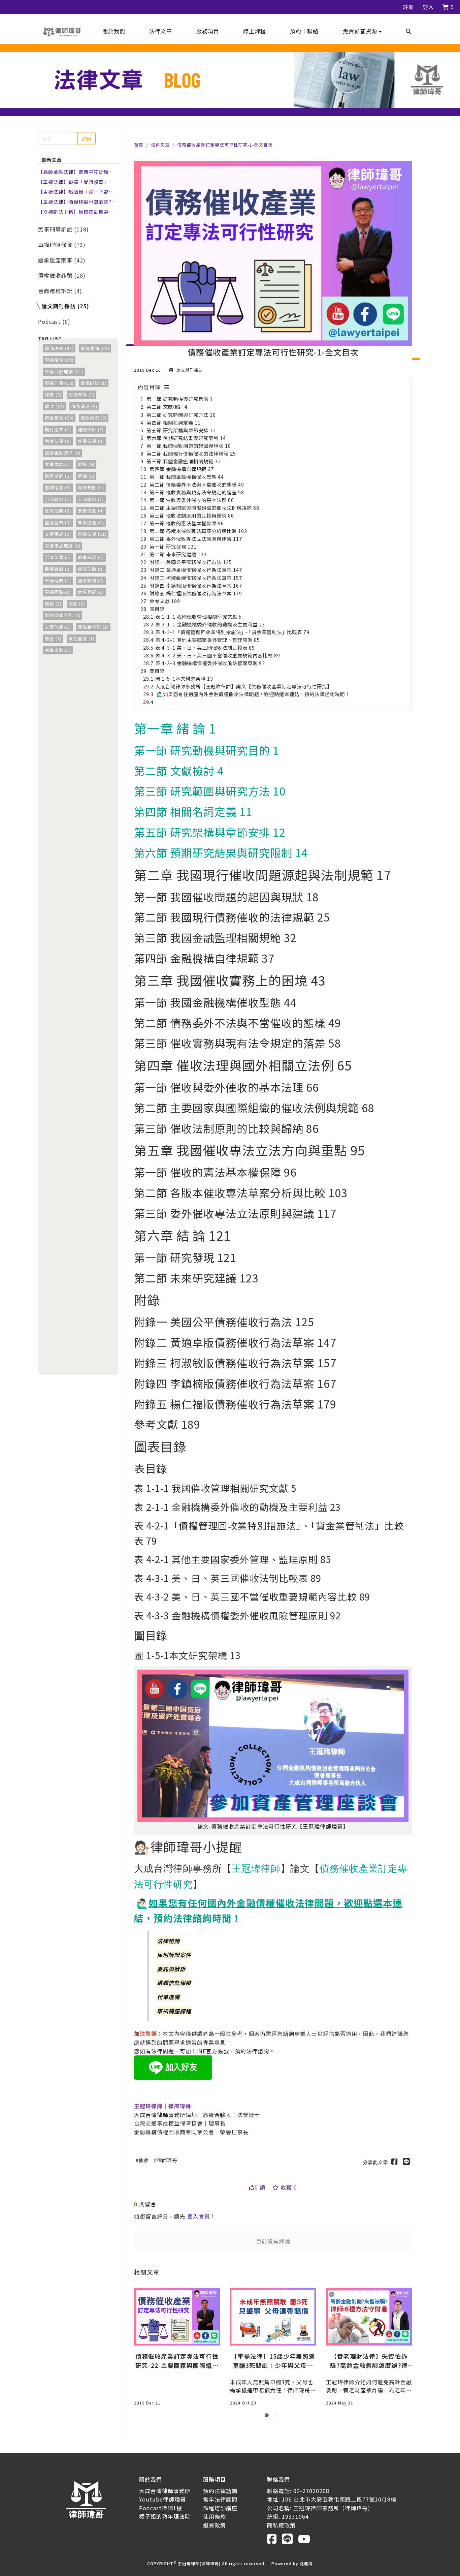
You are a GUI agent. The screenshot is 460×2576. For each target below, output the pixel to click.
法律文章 (160, 145)
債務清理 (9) (84, 406)
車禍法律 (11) (92, 534)
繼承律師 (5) (58, 476)
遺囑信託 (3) (58, 487)
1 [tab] (268, 2417)
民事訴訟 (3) (58, 569)
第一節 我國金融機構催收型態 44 (187, 477)
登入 (428, 7)
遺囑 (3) (86, 476)
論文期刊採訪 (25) (65, 306)
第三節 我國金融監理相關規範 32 (184, 461)
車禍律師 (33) (95, 348)
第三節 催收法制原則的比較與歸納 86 (192, 515)
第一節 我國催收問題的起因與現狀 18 (189, 446)
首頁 (139, 145)
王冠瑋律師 (256, 1868)
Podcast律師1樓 (161, 2508)
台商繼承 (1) (58, 499)
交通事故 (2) (58, 534)
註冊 (408, 7)
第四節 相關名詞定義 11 (174, 422)
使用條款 (215, 2516)
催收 (144, 2160)
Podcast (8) (54, 321)
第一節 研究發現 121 (173, 546)
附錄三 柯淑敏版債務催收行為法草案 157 (196, 578)
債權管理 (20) (59, 418)
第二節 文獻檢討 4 (167, 407)
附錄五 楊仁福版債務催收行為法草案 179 (196, 593)
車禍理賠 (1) (58, 580)
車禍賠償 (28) (59, 360)
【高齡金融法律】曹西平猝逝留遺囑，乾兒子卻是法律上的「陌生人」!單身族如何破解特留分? (76, 172)
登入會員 (199, 2216)
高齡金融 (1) (58, 650)
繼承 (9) (86, 464)
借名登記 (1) (91, 592)
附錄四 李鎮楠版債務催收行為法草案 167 (196, 585)
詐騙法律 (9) (91, 441)
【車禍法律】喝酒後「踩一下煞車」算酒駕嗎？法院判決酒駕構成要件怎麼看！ (77, 192)
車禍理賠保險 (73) (62, 245)
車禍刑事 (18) (59, 383)
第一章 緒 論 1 (175, 728)
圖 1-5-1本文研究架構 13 (184, 678)
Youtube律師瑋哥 (162, 2499)
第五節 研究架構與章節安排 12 (181, 430)
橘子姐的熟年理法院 (165, 2516)
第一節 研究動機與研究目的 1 (180, 399)
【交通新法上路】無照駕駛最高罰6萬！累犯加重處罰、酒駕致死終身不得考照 (77, 212)
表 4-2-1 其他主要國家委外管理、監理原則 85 (208, 640)
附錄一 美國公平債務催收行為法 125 (191, 562)
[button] (362, 31)
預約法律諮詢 (220, 2491)
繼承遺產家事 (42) (62, 260)
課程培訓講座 (220, 2508)
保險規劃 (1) (91, 487)
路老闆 (306, 2563)
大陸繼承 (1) (91, 499)
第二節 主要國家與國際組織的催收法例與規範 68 (204, 508)
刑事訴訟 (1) (91, 557)
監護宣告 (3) (58, 522)
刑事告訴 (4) (81, 394)
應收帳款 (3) (94, 418)
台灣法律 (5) (58, 557)
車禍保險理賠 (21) (64, 371)
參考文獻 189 (165, 601)
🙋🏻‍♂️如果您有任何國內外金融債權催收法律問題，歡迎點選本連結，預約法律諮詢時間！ (253, 694)
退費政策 (215, 2525)
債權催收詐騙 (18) (62, 275)
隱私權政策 (281, 2525)
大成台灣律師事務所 (165, 2491)
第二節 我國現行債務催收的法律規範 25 (191, 453)
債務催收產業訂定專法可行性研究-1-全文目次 (225, 145)
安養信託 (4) (91, 511)
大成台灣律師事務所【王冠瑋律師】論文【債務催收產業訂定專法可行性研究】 (244, 686)
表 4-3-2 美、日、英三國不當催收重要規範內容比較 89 (218, 655)
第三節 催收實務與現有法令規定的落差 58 (197, 492)
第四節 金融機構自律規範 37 (182, 469)
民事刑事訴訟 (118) (63, 229)
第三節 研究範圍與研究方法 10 (181, 415)
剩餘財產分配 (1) (63, 615)
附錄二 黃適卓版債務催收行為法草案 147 (196, 570)
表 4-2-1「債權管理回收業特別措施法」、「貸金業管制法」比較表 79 (232, 632)
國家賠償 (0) (91, 580)
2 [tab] (278, 2417)
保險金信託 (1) (93, 627)
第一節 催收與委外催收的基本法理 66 (192, 500)
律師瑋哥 (167, 2160)
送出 (87, 139)
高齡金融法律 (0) (63, 453)
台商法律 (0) (58, 441)
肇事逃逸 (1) (91, 522)
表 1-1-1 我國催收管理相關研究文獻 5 (199, 616)
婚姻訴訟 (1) (94, 383)
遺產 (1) (53, 638)
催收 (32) (55, 406)
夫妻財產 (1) (58, 627)
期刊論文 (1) (58, 429)
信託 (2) (77, 604)
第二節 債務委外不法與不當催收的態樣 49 (197, 484)
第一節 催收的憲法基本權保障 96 (187, 523)
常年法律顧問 (220, 2499)
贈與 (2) (53, 604)
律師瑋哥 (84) (59, 348)
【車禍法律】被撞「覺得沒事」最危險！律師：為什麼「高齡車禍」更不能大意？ (76, 182)
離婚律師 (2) (91, 429)
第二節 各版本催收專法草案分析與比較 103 (198, 531)
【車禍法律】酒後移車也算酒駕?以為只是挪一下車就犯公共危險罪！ (77, 202)
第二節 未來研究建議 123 (178, 554)
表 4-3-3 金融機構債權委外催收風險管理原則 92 (210, 663)
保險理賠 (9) (58, 511)
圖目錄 (157, 671)
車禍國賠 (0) (58, 592)
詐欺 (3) (53, 394)
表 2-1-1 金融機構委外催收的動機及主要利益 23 (210, 624)
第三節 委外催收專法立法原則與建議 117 (196, 539)
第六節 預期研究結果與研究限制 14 (186, 438)
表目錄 (157, 609)
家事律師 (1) (58, 464)
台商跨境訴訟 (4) (60, 291)
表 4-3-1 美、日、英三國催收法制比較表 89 (205, 647)
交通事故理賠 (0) (63, 546)
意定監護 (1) (81, 638)
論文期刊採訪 (189, 370)
